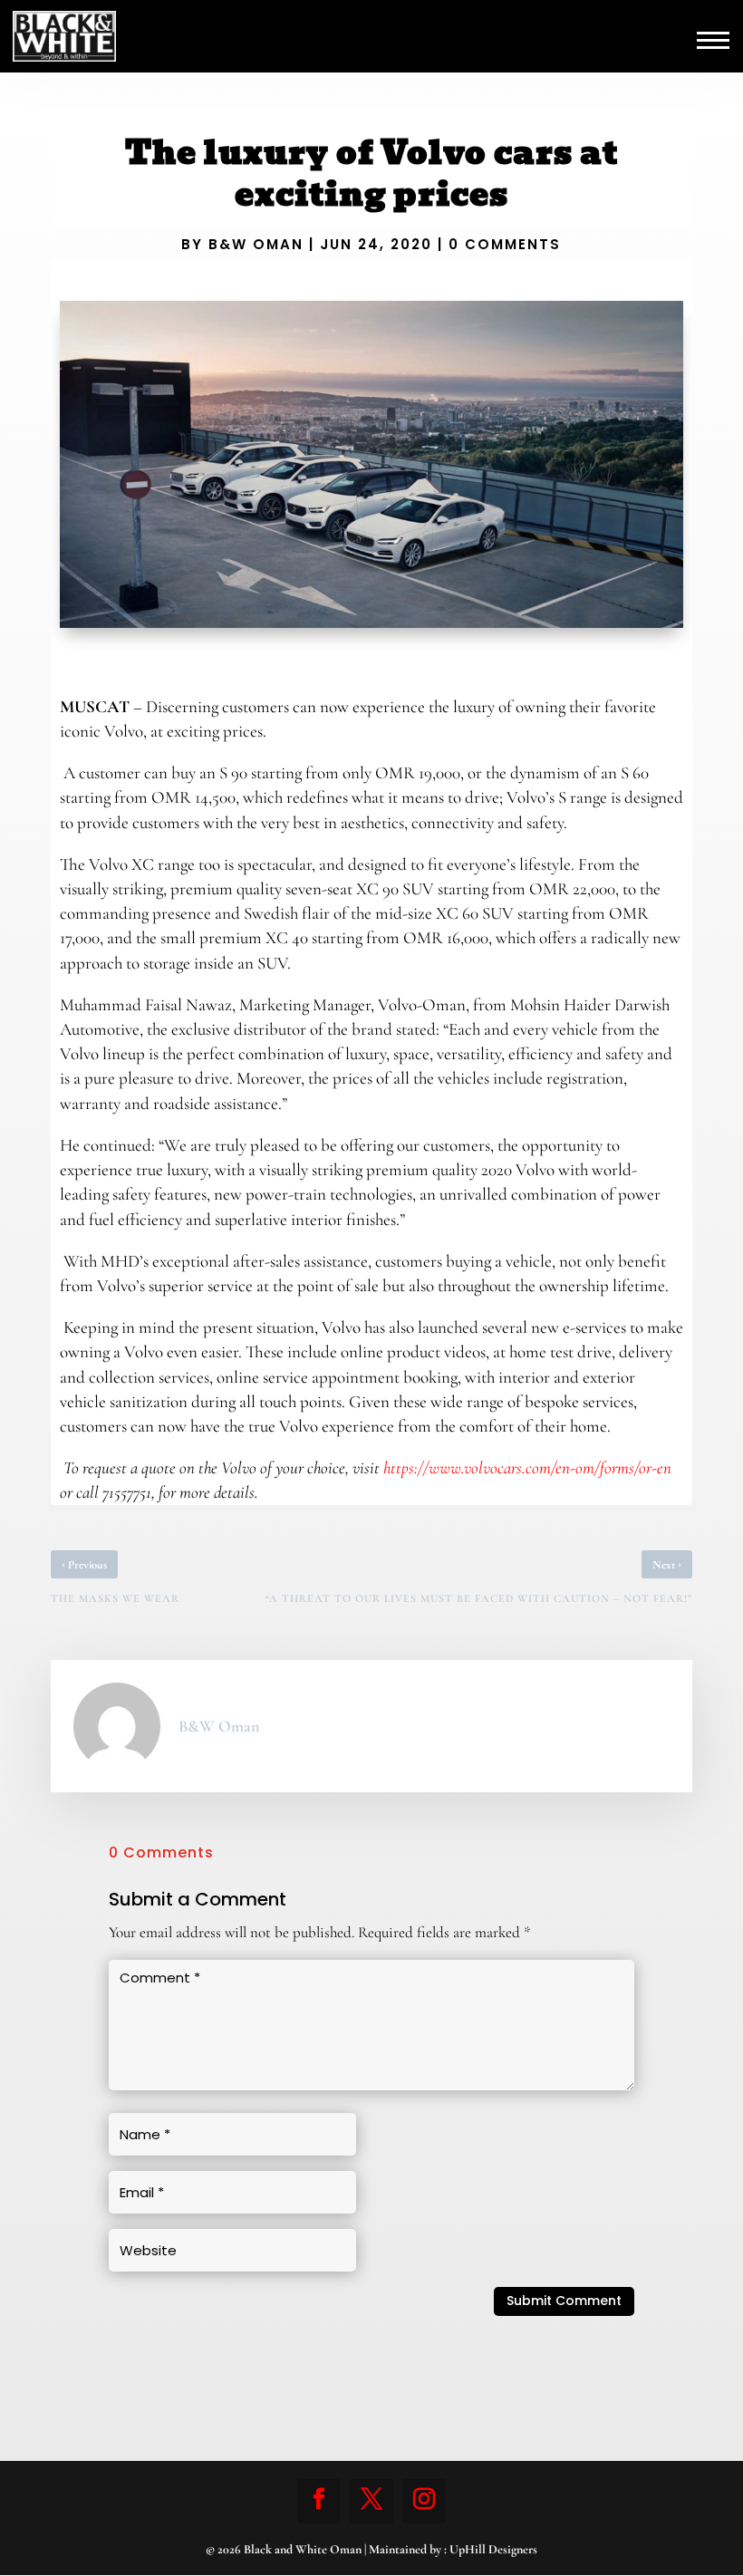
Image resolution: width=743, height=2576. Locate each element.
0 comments (505, 244)
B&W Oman (256, 244)
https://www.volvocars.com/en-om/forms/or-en (527, 1467)
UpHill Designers (493, 2549)
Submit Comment (564, 2301)
